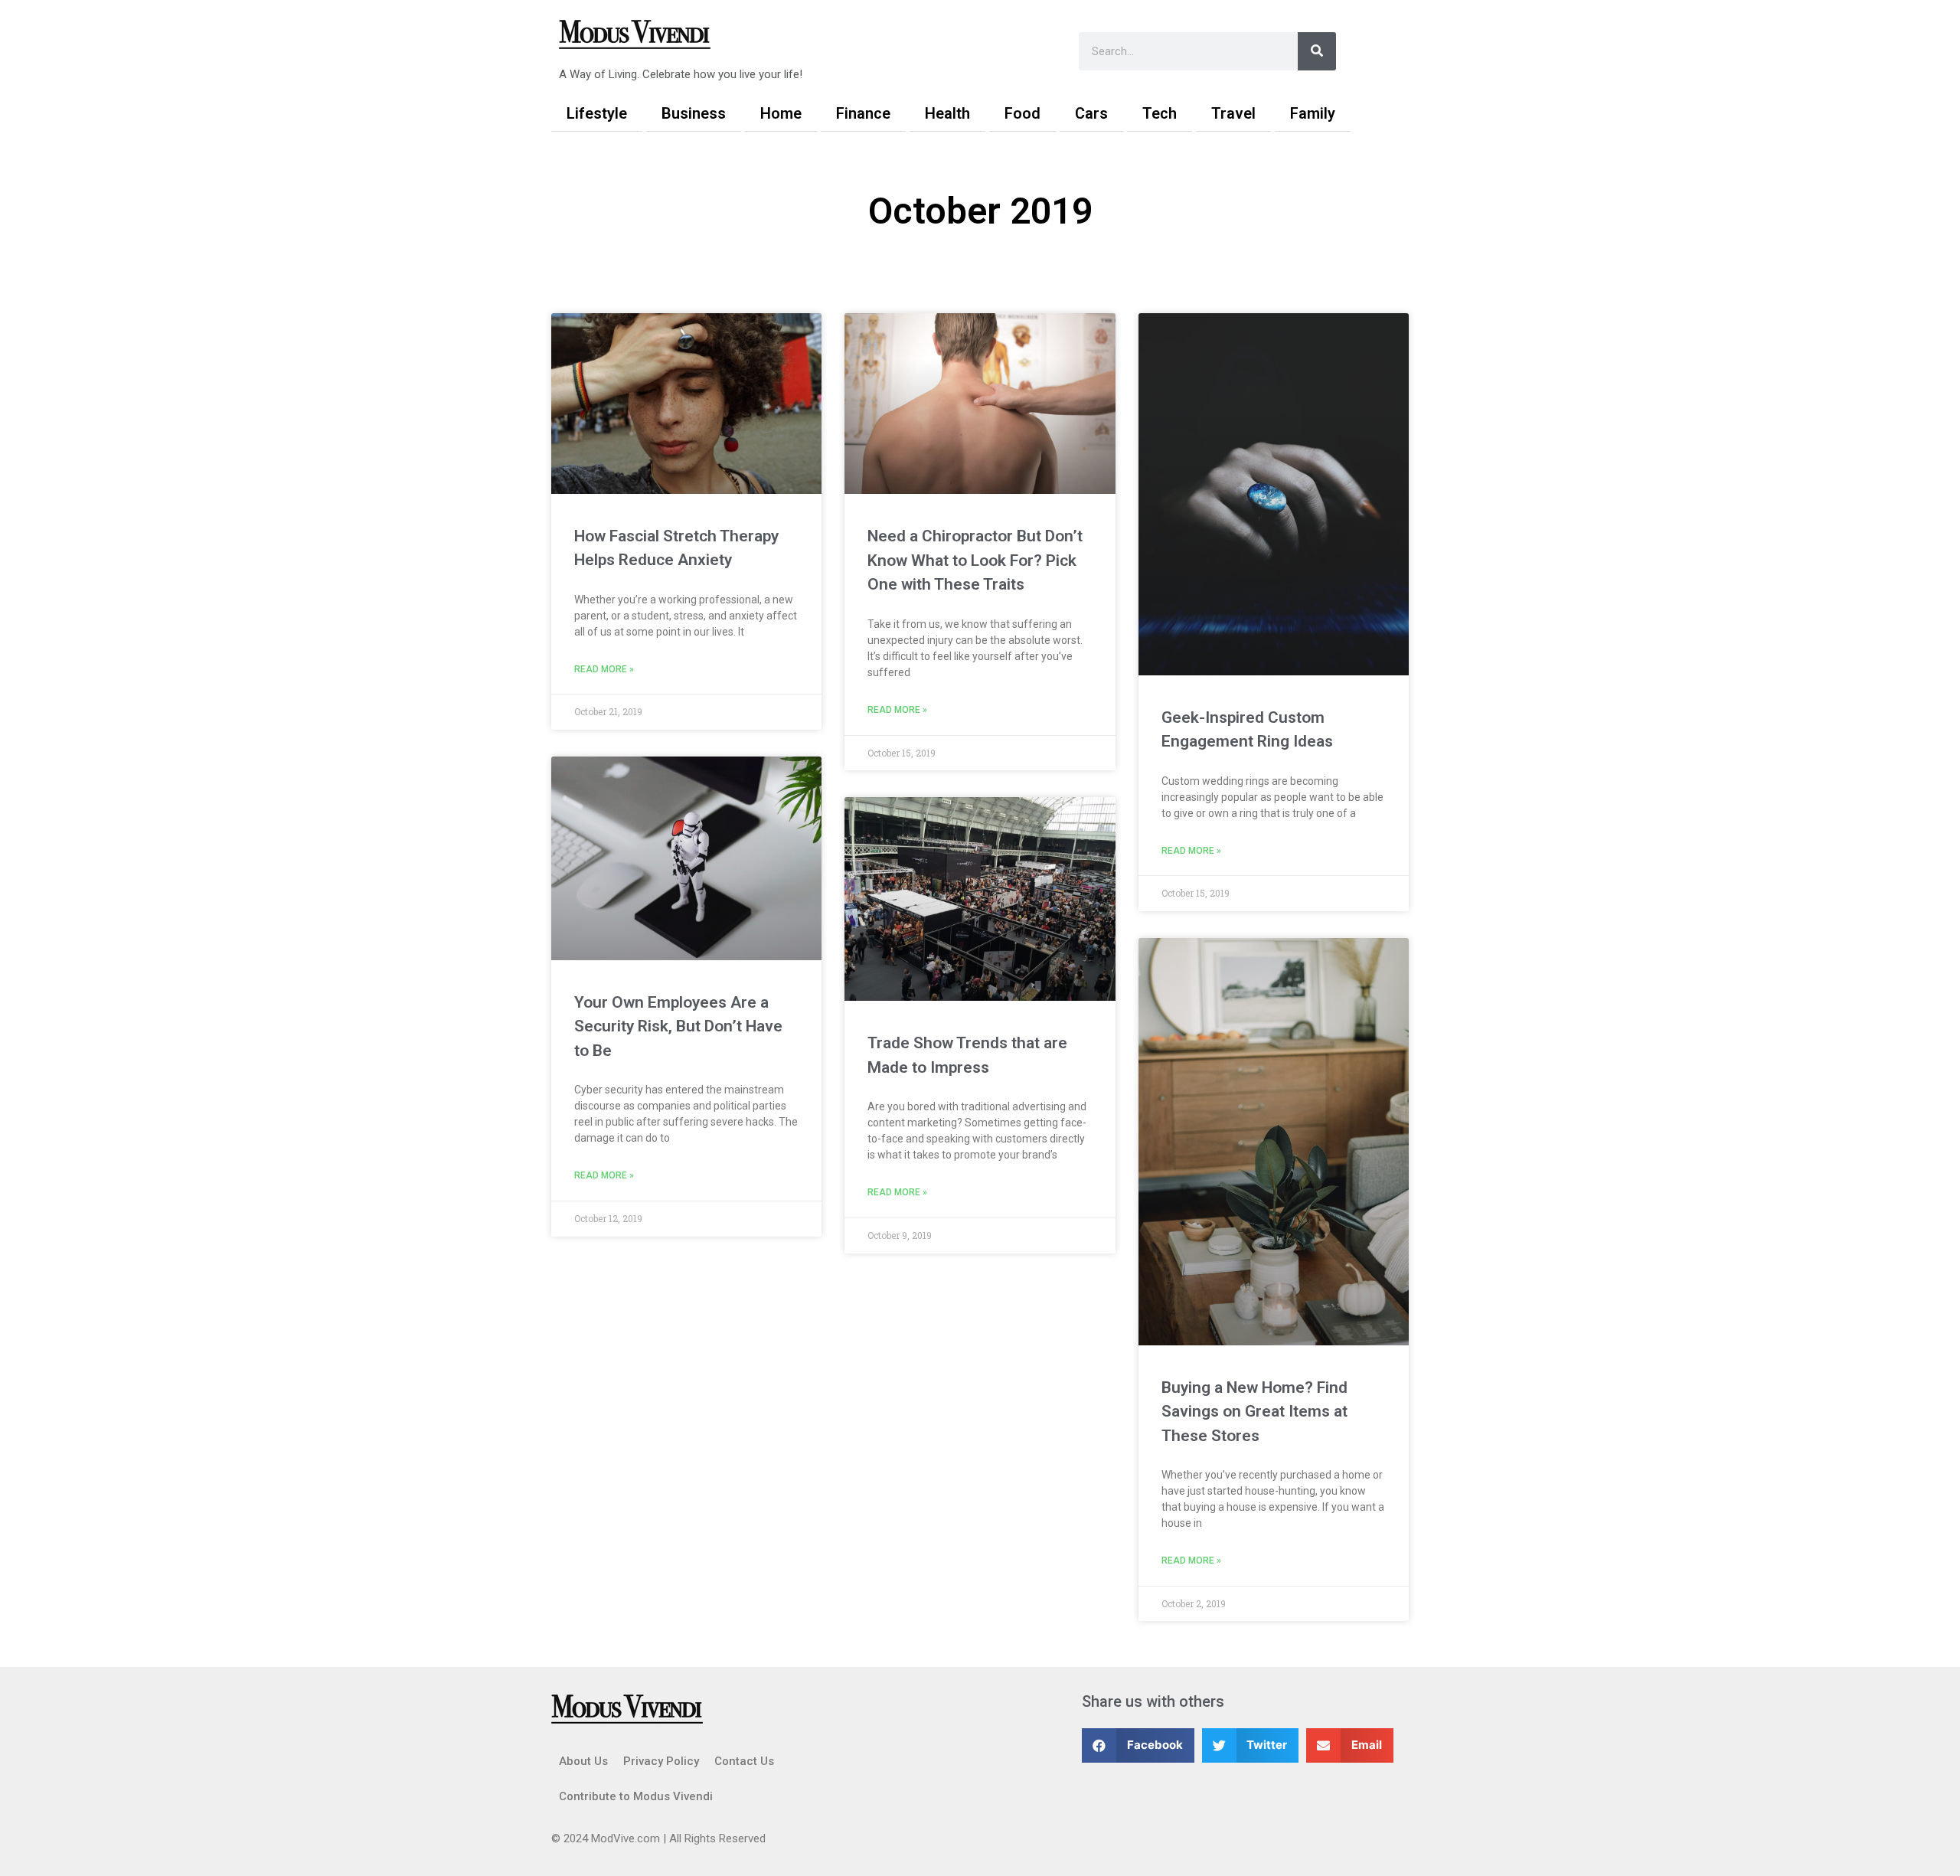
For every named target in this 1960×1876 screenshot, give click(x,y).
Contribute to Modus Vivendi (636, 1796)
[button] (1138, 1745)
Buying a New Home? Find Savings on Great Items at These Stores (1254, 1412)
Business (694, 113)
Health (947, 113)
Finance (863, 113)
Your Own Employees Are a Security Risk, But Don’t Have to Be (678, 1026)
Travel (1233, 113)
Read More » (604, 669)
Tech (1160, 113)
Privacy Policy (661, 1761)
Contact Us (744, 1761)
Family (1313, 113)
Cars (1091, 113)
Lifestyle (597, 113)
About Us (583, 1761)
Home (781, 113)
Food (1022, 113)
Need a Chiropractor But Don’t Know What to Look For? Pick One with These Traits (975, 560)
